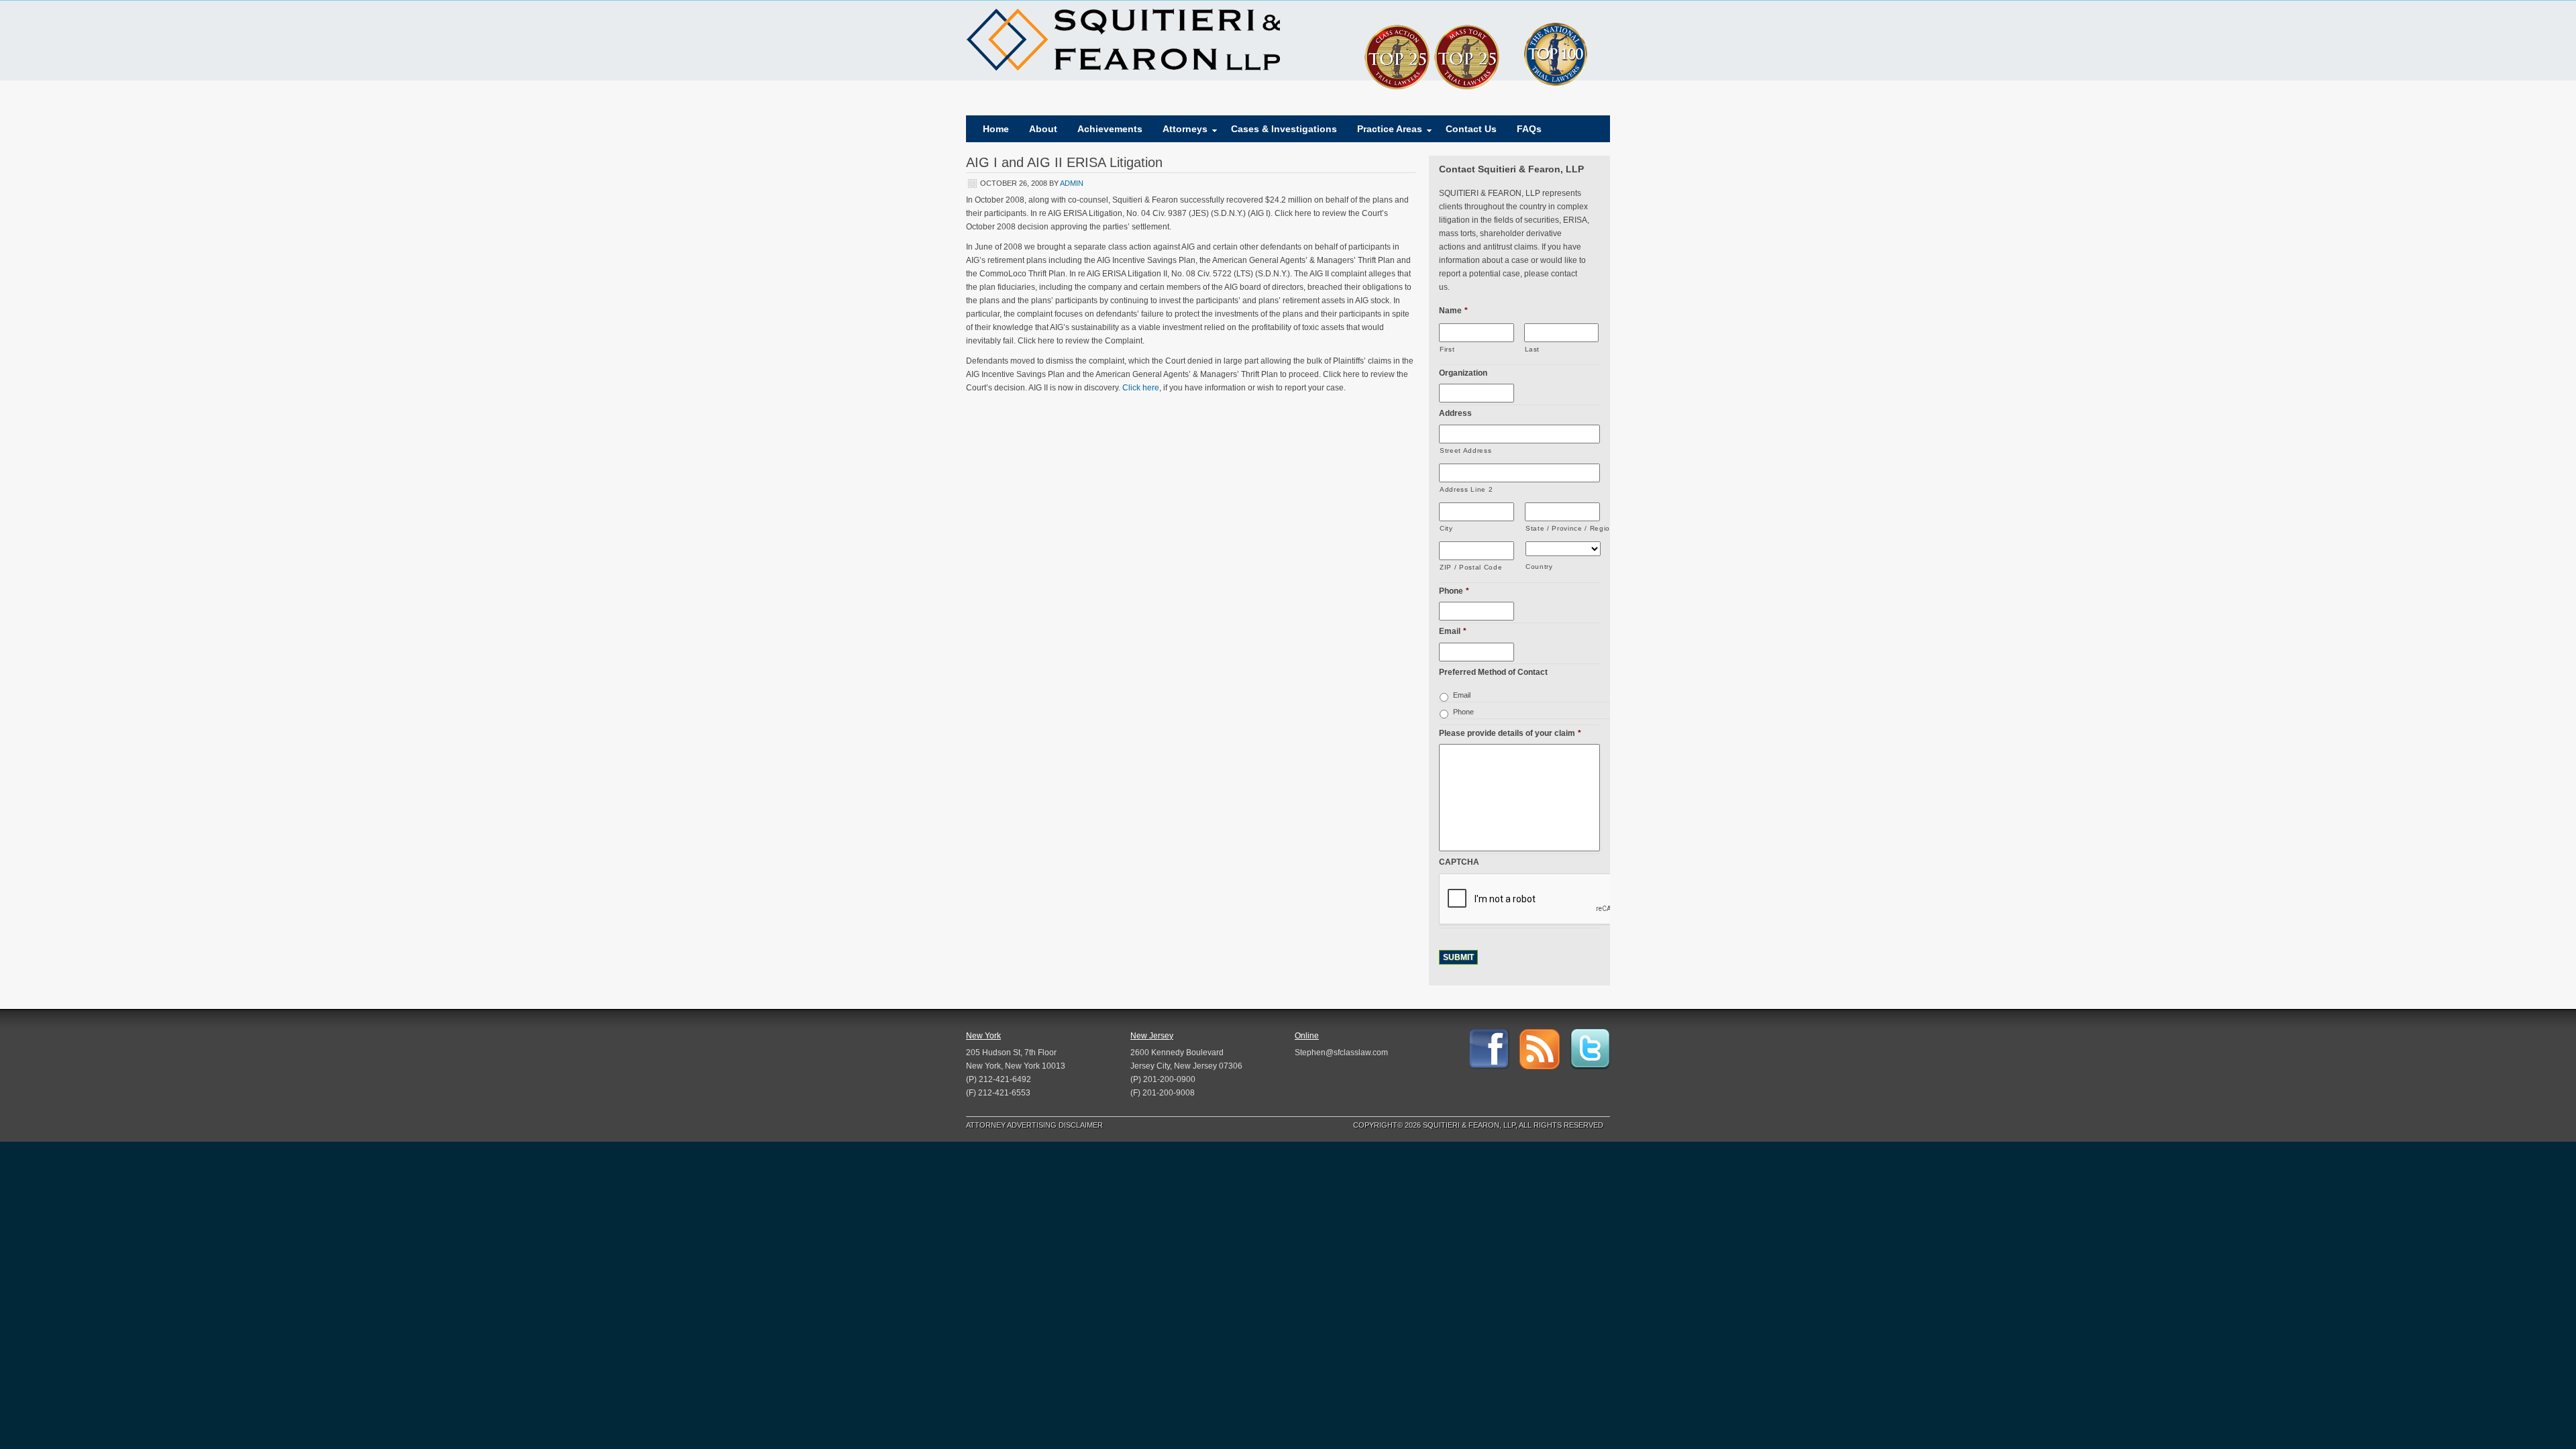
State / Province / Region (1563, 528)
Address (1455, 413)
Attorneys (1180, 132)
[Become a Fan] (1489, 1049)
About (1043, 129)
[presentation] (1541, 900)
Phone (1454, 591)
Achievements (1110, 129)
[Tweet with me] (1590, 1049)
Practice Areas (1385, 132)
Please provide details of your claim (1510, 733)
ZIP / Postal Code (1471, 567)
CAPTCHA (1459, 862)
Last (1533, 349)
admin (1072, 183)
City (1446, 528)
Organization (1463, 373)
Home (996, 129)
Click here (1141, 388)
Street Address (1465, 450)
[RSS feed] (1540, 1049)
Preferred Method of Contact (1493, 672)
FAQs (1529, 129)
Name (1453, 311)
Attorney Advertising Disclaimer (1034, 1125)
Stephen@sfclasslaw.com (1341, 1053)
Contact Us (1471, 129)
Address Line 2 (1466, 489)
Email (1453, 631)
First (1447, 349)
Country (1539, 567)
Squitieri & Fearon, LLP (1123, 40)
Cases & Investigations (1284, 129)
